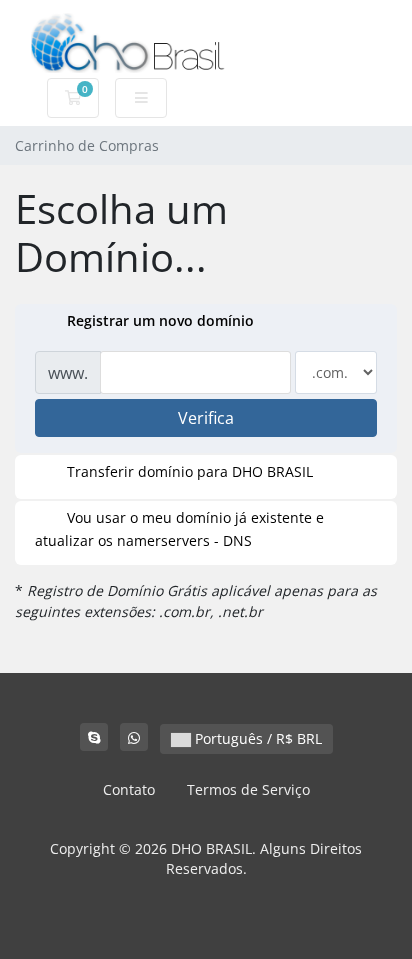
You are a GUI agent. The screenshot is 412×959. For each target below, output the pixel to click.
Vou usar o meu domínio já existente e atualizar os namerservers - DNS (179, 529)
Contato (129, 789)
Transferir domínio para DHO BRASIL (190, 471)
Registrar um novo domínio (160, 320)
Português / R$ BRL (256, 738)
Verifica (206, 418)
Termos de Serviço (248, 789)
